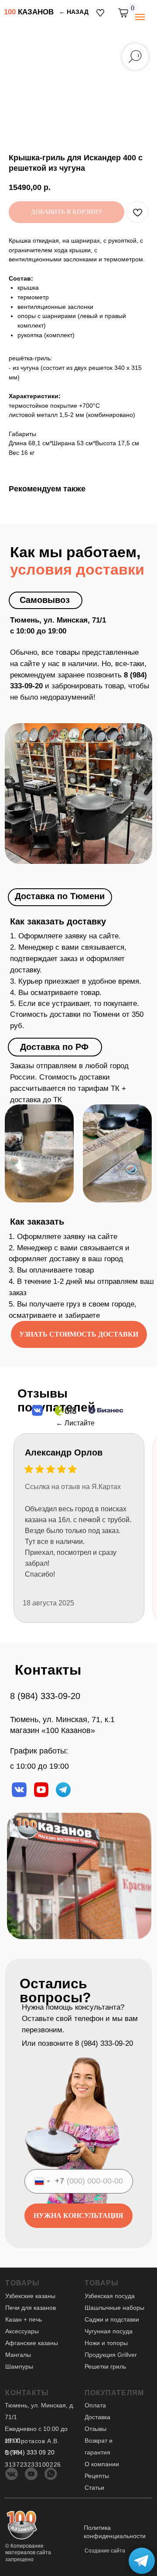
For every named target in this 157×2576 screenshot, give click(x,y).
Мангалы (18, 2355)
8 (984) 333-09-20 (45, 1696)
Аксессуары (22, 2331)
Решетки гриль (105, 2367)
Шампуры (19, 2367)
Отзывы (96, 2429)
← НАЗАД (74, 12)
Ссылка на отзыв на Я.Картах (73, 1487)
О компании (102, 2464)
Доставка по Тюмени (60, 896)
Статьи (94, 2488)
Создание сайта (105, 2551)
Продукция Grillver (111, 2355)
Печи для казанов (31, 2308)
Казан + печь (24, 2320)
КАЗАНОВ (29, 12)
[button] (79, 1334)
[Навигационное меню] (140, 17)
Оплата (95, 2405)
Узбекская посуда (110, 2296)
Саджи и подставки (112, 2320)
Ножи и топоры (106, 2343)
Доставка (97, 2417)
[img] (100, 13)
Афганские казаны (32, 2343)
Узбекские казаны (30, 2296)
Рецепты (97, 2476)
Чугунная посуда (109, 2331)
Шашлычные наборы (114, 2308)
